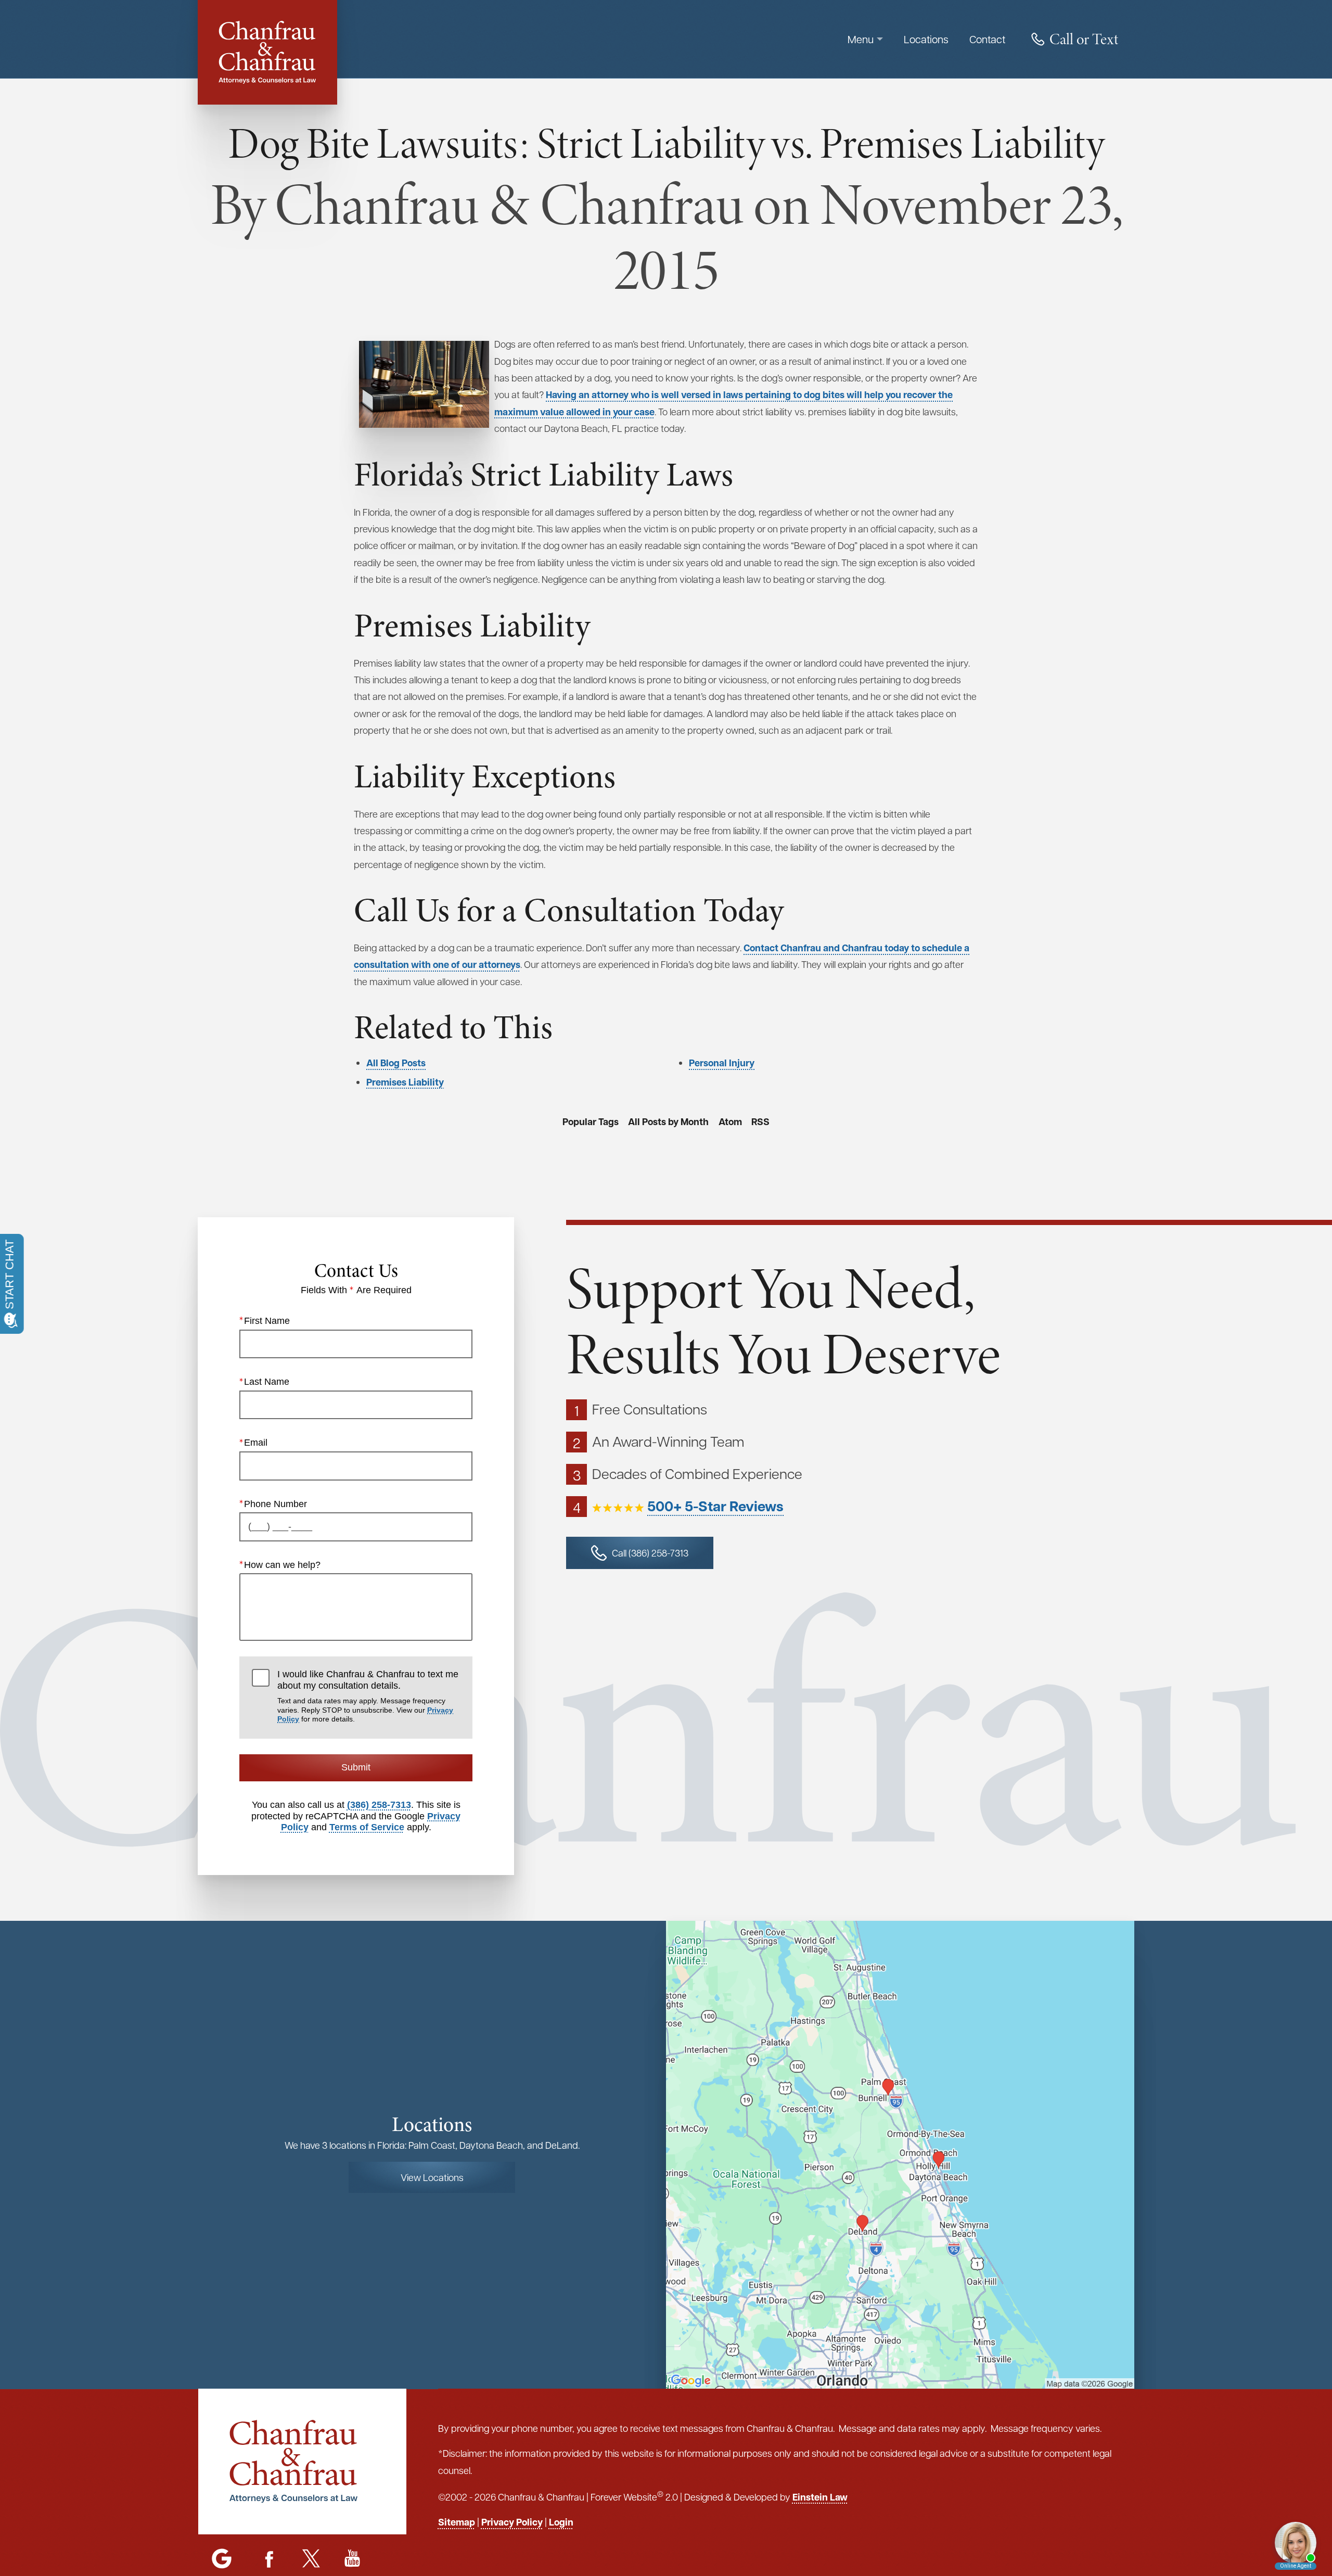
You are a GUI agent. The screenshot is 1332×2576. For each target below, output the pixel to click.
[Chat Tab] (666, 1288)
